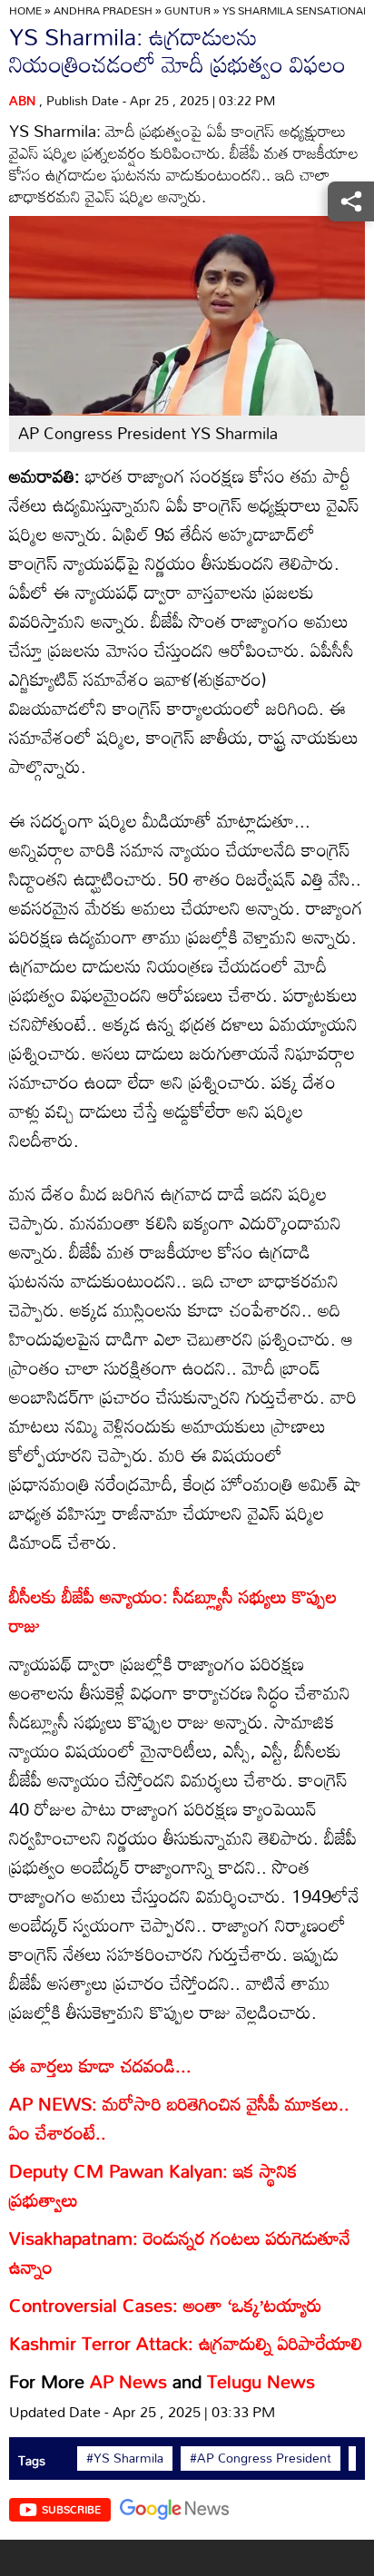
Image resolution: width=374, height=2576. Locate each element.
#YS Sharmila (125, 2458)
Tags (32, 2460)
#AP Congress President (261, 2458)
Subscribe (71, 2509)
